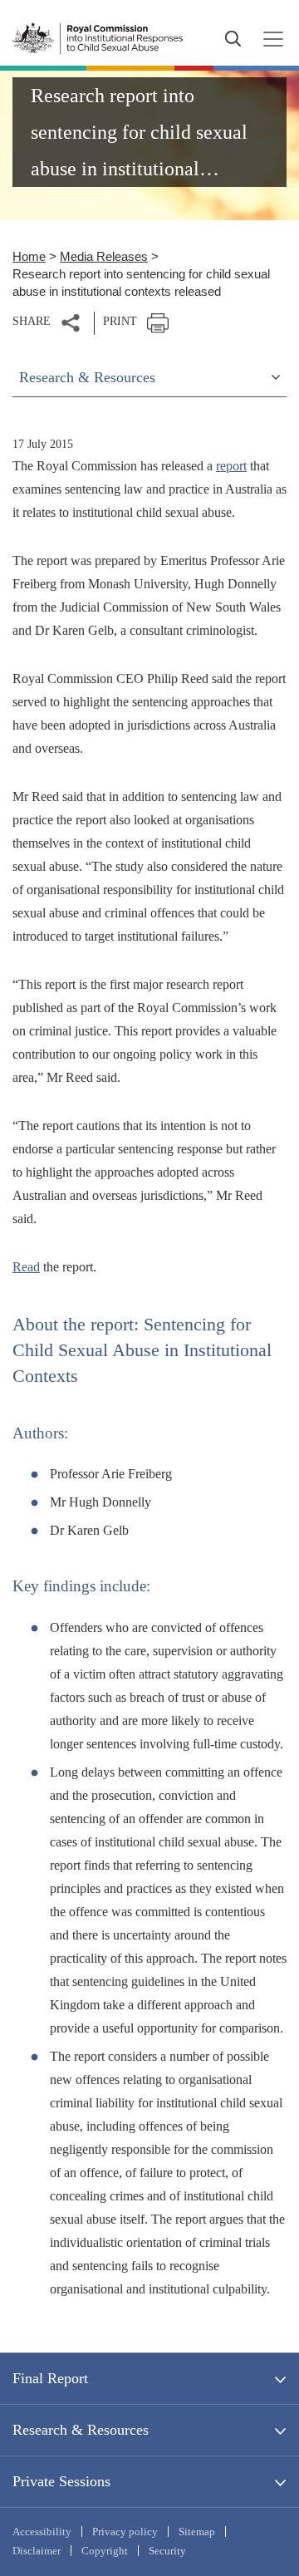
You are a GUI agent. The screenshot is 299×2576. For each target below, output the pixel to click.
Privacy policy (125, 2532)
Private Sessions (61, 2481)
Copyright (105, 2551)
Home (29, 256)
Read (26, 1267)
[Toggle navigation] (268, 39)
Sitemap (197, 2532)
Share (32, 321)
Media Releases (104, 256)
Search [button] (233, 39)
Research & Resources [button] (87, 377)
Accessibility (42, 2532)
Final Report (50, 2378)
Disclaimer (37, 2551)
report (231, 466)
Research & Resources (81, 2430)
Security (167, 2551)
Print (120, 321)
